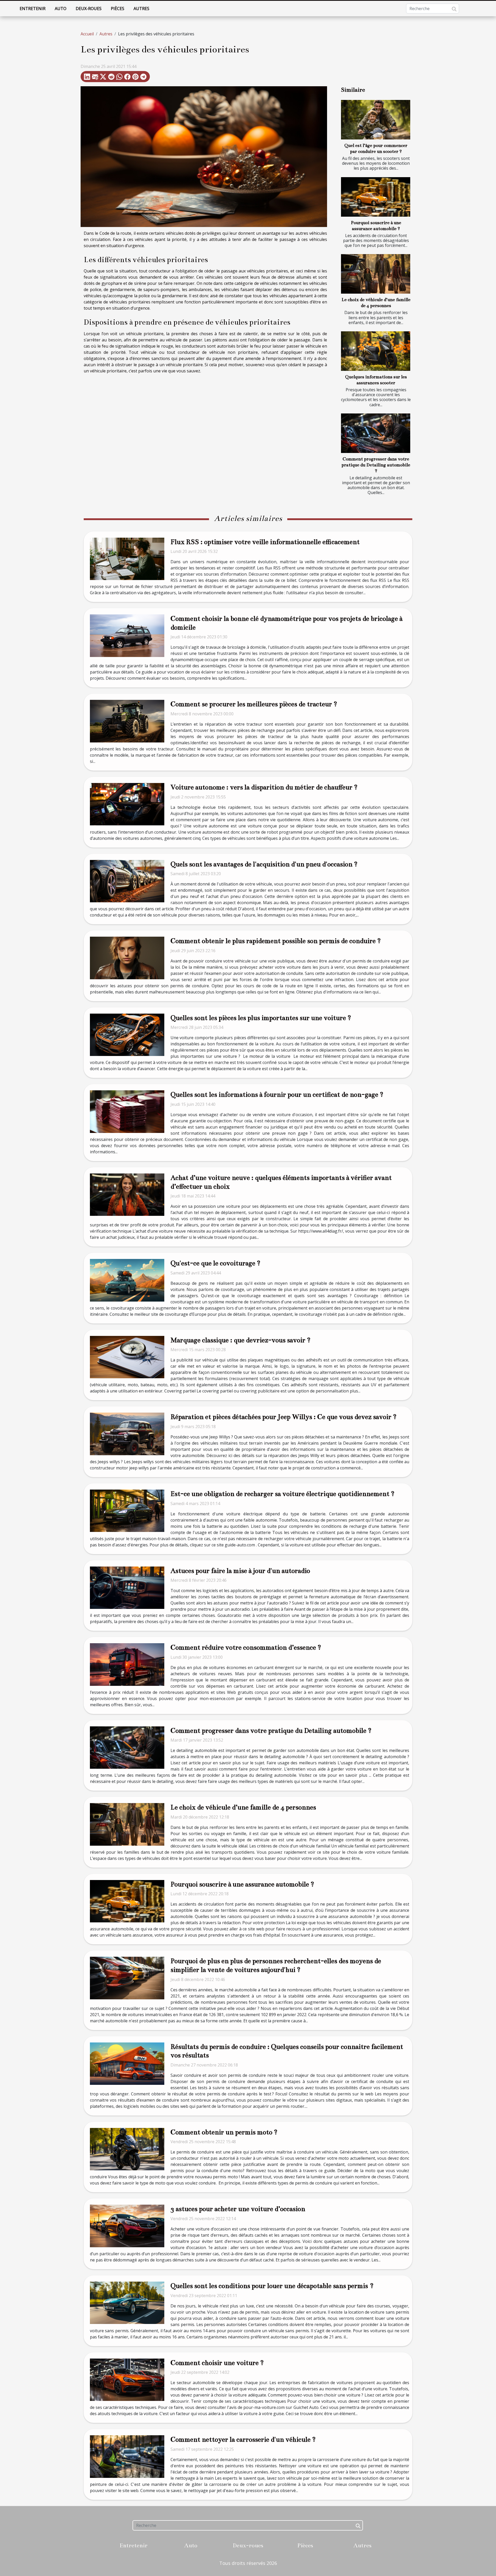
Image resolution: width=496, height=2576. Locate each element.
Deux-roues (89, 9)
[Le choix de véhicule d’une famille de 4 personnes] (376, 274)
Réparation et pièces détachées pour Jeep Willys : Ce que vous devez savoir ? (284, 1417)
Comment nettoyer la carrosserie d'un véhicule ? (243, 2440)
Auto (61, 9)
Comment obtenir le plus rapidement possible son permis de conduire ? (276, 941)
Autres (141, 9)
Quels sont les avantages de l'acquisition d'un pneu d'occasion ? (264, 864)
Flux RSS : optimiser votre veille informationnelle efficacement (265, 542)
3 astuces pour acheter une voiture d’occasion (238, 2209)
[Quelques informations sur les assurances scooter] (376, 351)
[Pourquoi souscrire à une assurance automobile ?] (376, 197)
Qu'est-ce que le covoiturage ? (215, 1263)
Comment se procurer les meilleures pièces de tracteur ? (254, 704)
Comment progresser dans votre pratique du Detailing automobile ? (376, 465)
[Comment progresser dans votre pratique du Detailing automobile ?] (376, 433)
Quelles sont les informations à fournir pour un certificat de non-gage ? (277, 1095)
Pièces (118, 9)
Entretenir (33, 9)
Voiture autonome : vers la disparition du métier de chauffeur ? (264, 787)
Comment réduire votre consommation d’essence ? (246, 1647)
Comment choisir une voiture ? (217, 2363)
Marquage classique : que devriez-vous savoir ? (241, 1340)
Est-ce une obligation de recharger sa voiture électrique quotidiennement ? (282, 1494)
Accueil (87, 34)
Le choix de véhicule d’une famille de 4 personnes (243, 1807)
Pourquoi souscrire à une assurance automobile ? (242, 1884)
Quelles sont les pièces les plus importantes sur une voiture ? (261, 1018)
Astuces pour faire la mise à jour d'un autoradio (240, 1571)
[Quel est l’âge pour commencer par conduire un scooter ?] (376, 120)
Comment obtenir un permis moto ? (224, 2132)
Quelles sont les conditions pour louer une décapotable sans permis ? (272, 2286)
